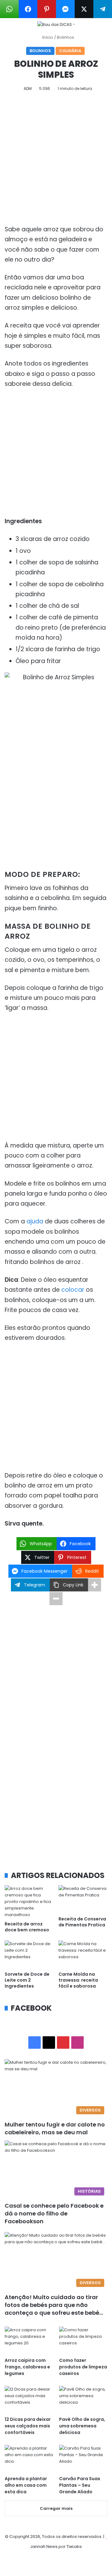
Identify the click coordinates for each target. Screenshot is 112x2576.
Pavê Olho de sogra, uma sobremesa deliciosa (82, 2426)
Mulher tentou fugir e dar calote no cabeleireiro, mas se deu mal (55, 2128)
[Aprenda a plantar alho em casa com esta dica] (29, 2458)
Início (47, 37)
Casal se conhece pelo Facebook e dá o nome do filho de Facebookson (54, 2213)
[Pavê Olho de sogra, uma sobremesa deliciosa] (83, 2399)
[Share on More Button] (95, 1585)
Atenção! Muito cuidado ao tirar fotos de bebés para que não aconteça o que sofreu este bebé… (54, 2305)
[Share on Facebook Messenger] (65, 9)
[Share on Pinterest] (47, 9)
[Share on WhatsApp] (9, 9)
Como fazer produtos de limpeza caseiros (83, 2367)
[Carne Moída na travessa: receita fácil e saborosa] (83, 1954)
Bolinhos (65, 37)
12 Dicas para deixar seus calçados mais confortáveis (28, 2426)
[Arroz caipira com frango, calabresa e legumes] (29, 2340)
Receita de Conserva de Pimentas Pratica (82, 1922)
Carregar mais (56, 2508)
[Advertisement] (56, 160)
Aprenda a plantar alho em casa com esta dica (26, 2485)
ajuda (35, 1221)
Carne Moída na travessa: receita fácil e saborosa (78, 1980)
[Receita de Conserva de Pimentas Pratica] (83, 1899)
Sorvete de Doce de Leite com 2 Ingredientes (27, 1980)
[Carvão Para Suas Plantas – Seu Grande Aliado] (83, 2458)
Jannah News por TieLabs (56, 2547)
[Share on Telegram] (103, 9)
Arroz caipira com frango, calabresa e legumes (27, 2367)
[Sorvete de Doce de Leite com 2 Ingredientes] (29, 1954)
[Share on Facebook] (28, 9)
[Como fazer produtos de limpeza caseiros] (83, 2340)
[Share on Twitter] (84, 9)
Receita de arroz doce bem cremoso (27, 1927)
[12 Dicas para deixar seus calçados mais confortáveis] (29, 2399)
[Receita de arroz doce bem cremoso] (29, 1902)
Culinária (70, 51)
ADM (28, 88)
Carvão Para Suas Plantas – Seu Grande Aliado (80, 2485)
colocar (73, 1290)
